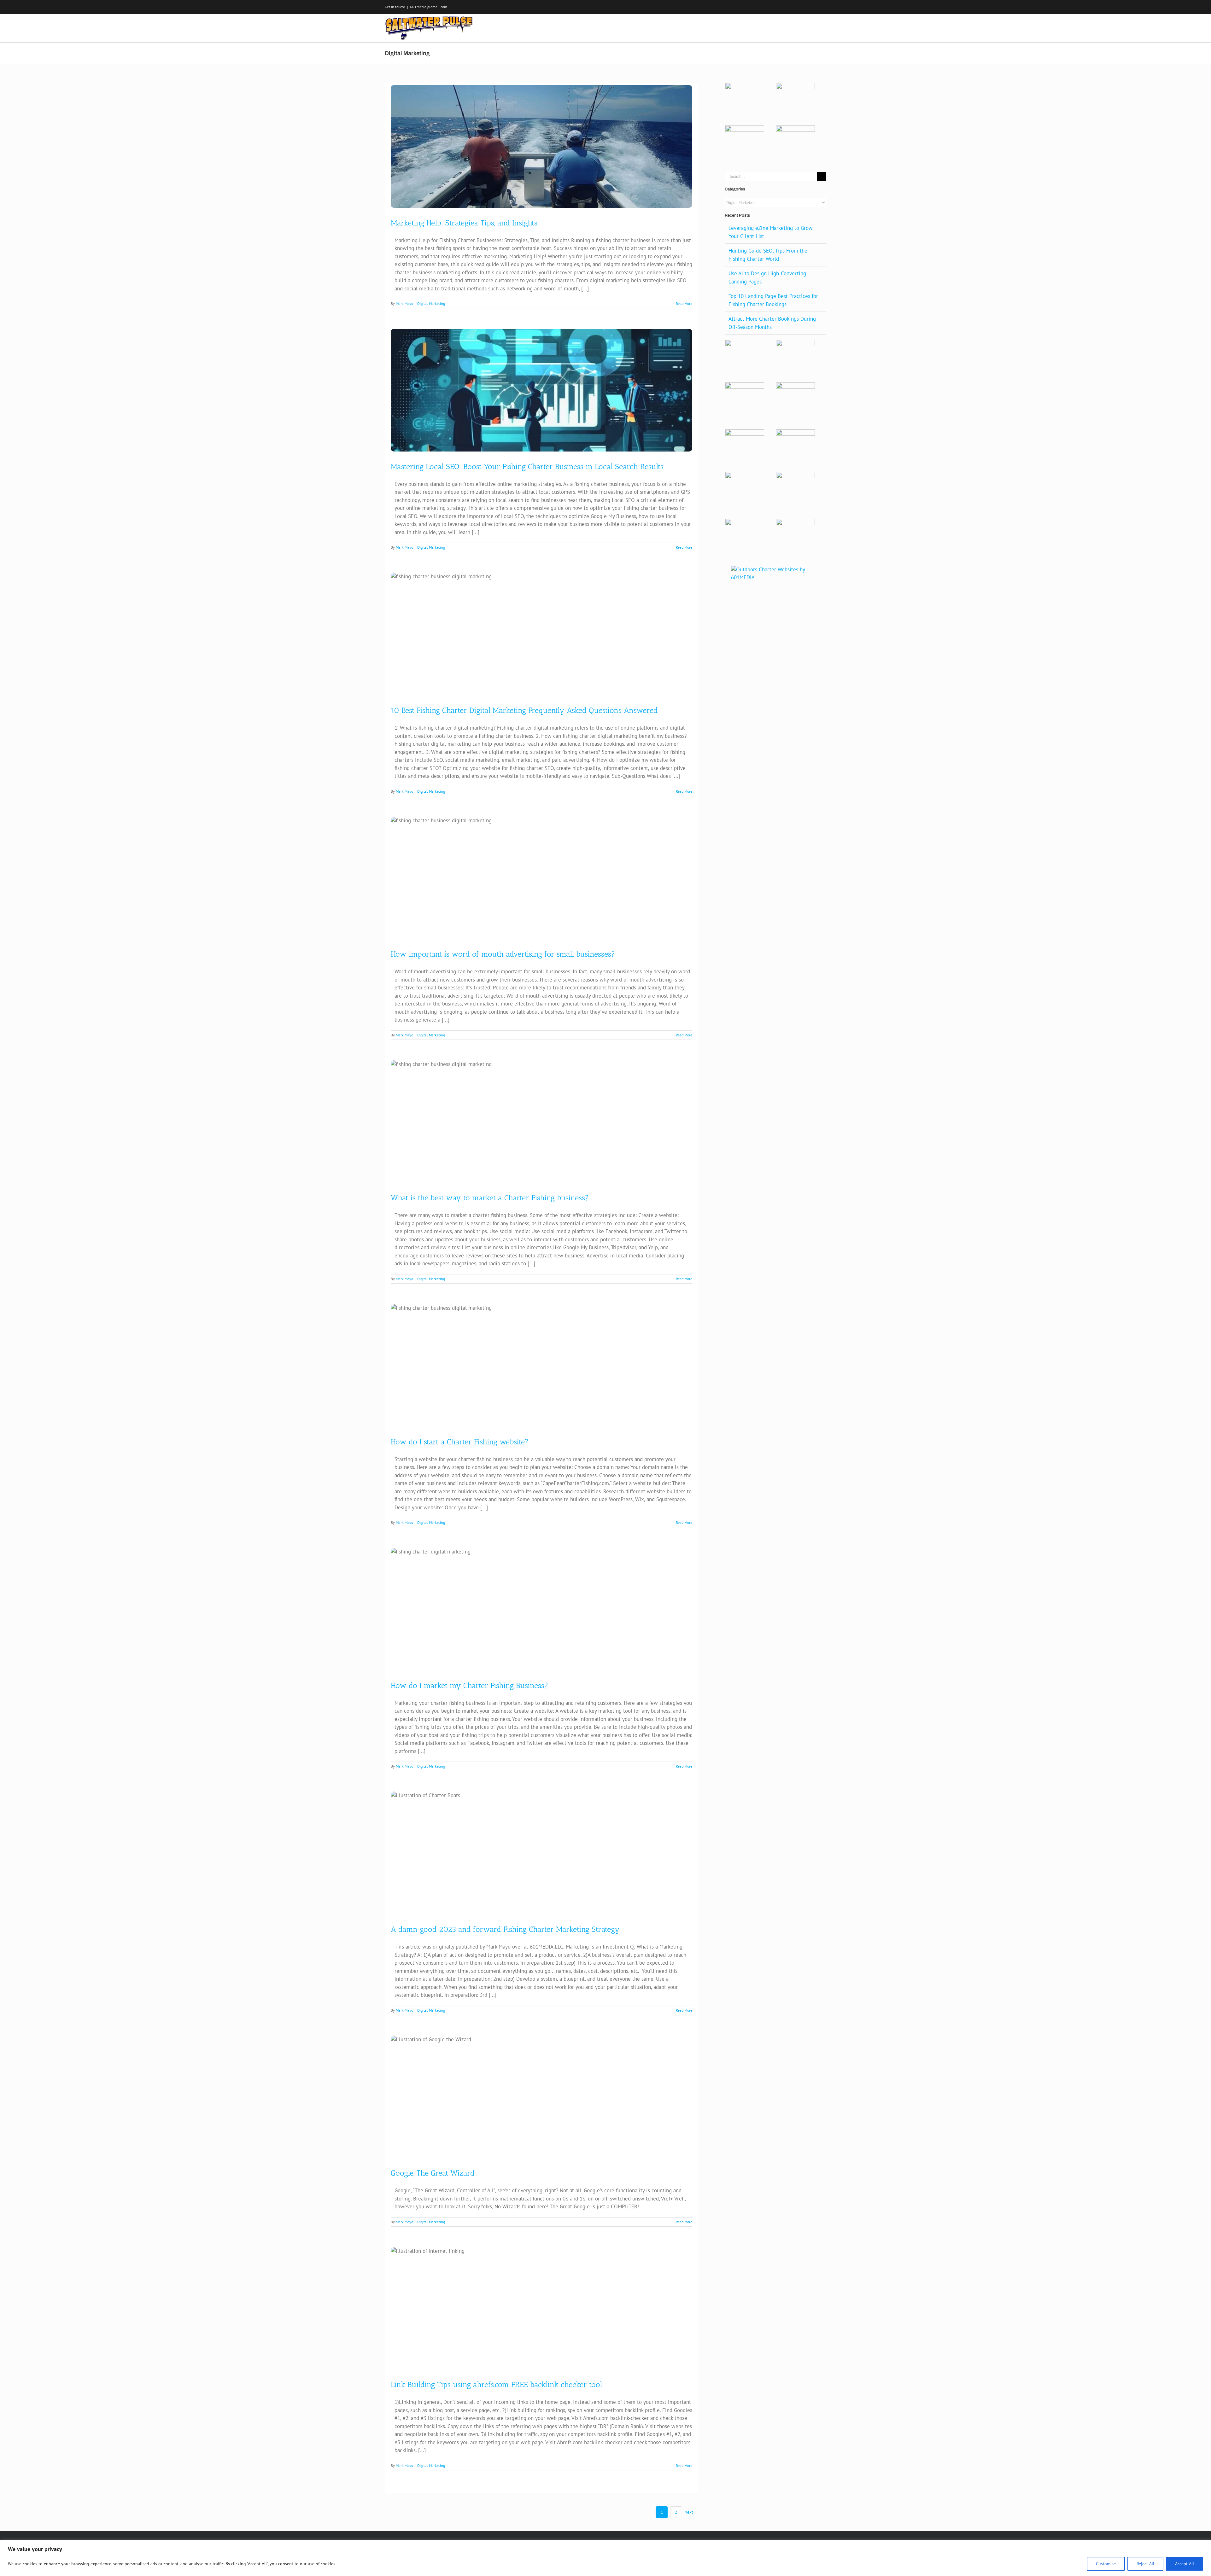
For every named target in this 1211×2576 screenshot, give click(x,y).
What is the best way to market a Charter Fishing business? (490, 1198)
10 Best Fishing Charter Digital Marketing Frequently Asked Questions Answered (524, 710)
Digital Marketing (431, 303)
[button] (816, 27)
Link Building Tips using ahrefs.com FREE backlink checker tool (496, 2384)
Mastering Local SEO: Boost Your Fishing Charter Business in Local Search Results (527, 466)
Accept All (1185, 2564)
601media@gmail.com (429, 7)
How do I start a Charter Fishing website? (460, 1442)
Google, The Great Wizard (433, 2173)
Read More (684, 303)
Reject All (1145, 2564)
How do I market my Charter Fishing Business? (469, 1685)
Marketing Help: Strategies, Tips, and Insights (464, 223)
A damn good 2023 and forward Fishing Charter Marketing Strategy (505, 1929)
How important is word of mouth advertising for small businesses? (503, 954)
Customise (1106, 2564)
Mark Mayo (404, 303)
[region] (605, 2558)
